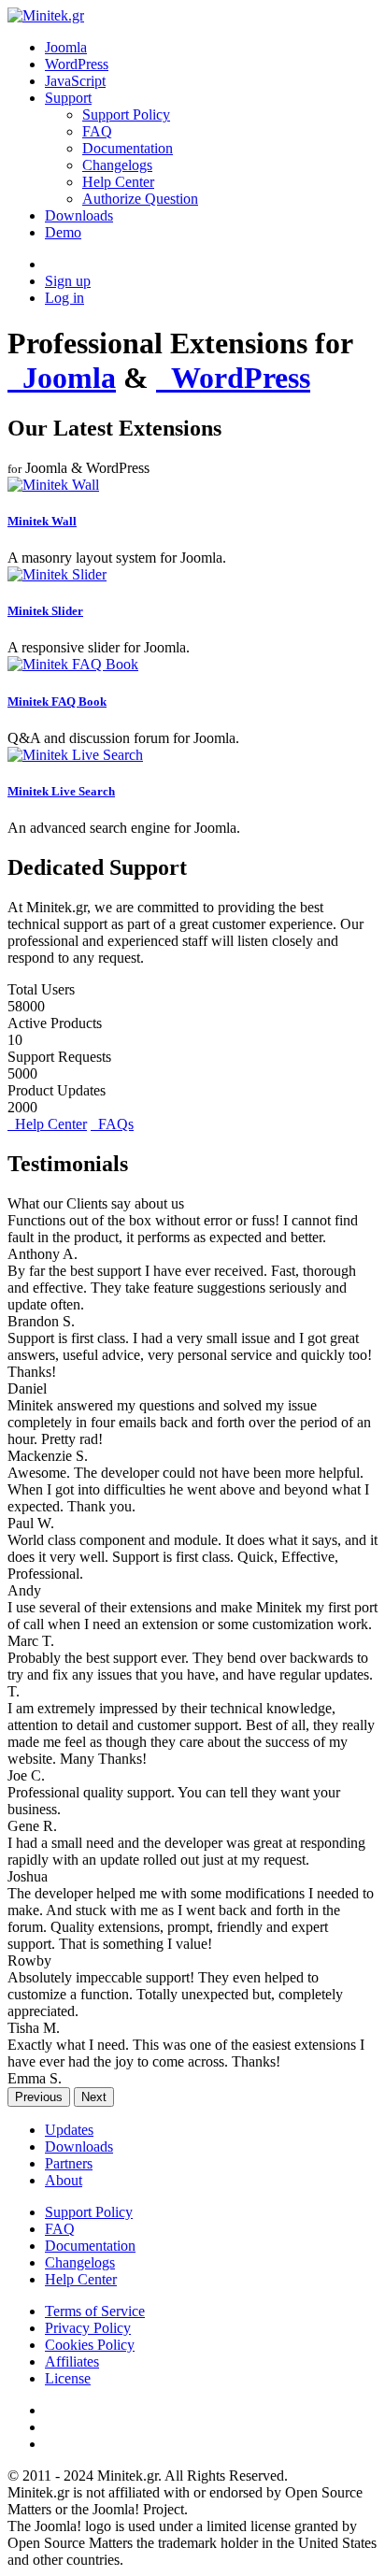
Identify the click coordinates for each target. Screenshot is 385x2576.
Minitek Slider (45, 611)
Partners (69, 2163)
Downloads (79, 215)
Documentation (128, 148)
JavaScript (75, 81)
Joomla (66, 47)
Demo (63, 232)
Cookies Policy (90, 2345)
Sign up (68, 281)
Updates (69, 2130)
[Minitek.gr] (46, 15)
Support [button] (68, 98)
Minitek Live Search (61, 791)
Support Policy (126, 114)
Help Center (118, 182)
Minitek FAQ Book (57, 701)
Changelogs (117, 165)
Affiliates (72, 2361)
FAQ (97, 131)
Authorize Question (140, 199)
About (64, 2180)
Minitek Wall (42, 521)
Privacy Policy (88, 2328)
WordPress (77, 64)
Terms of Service (95, 2311)
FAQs (112, 1124)
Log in (64, 298)
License (68, 2378)
